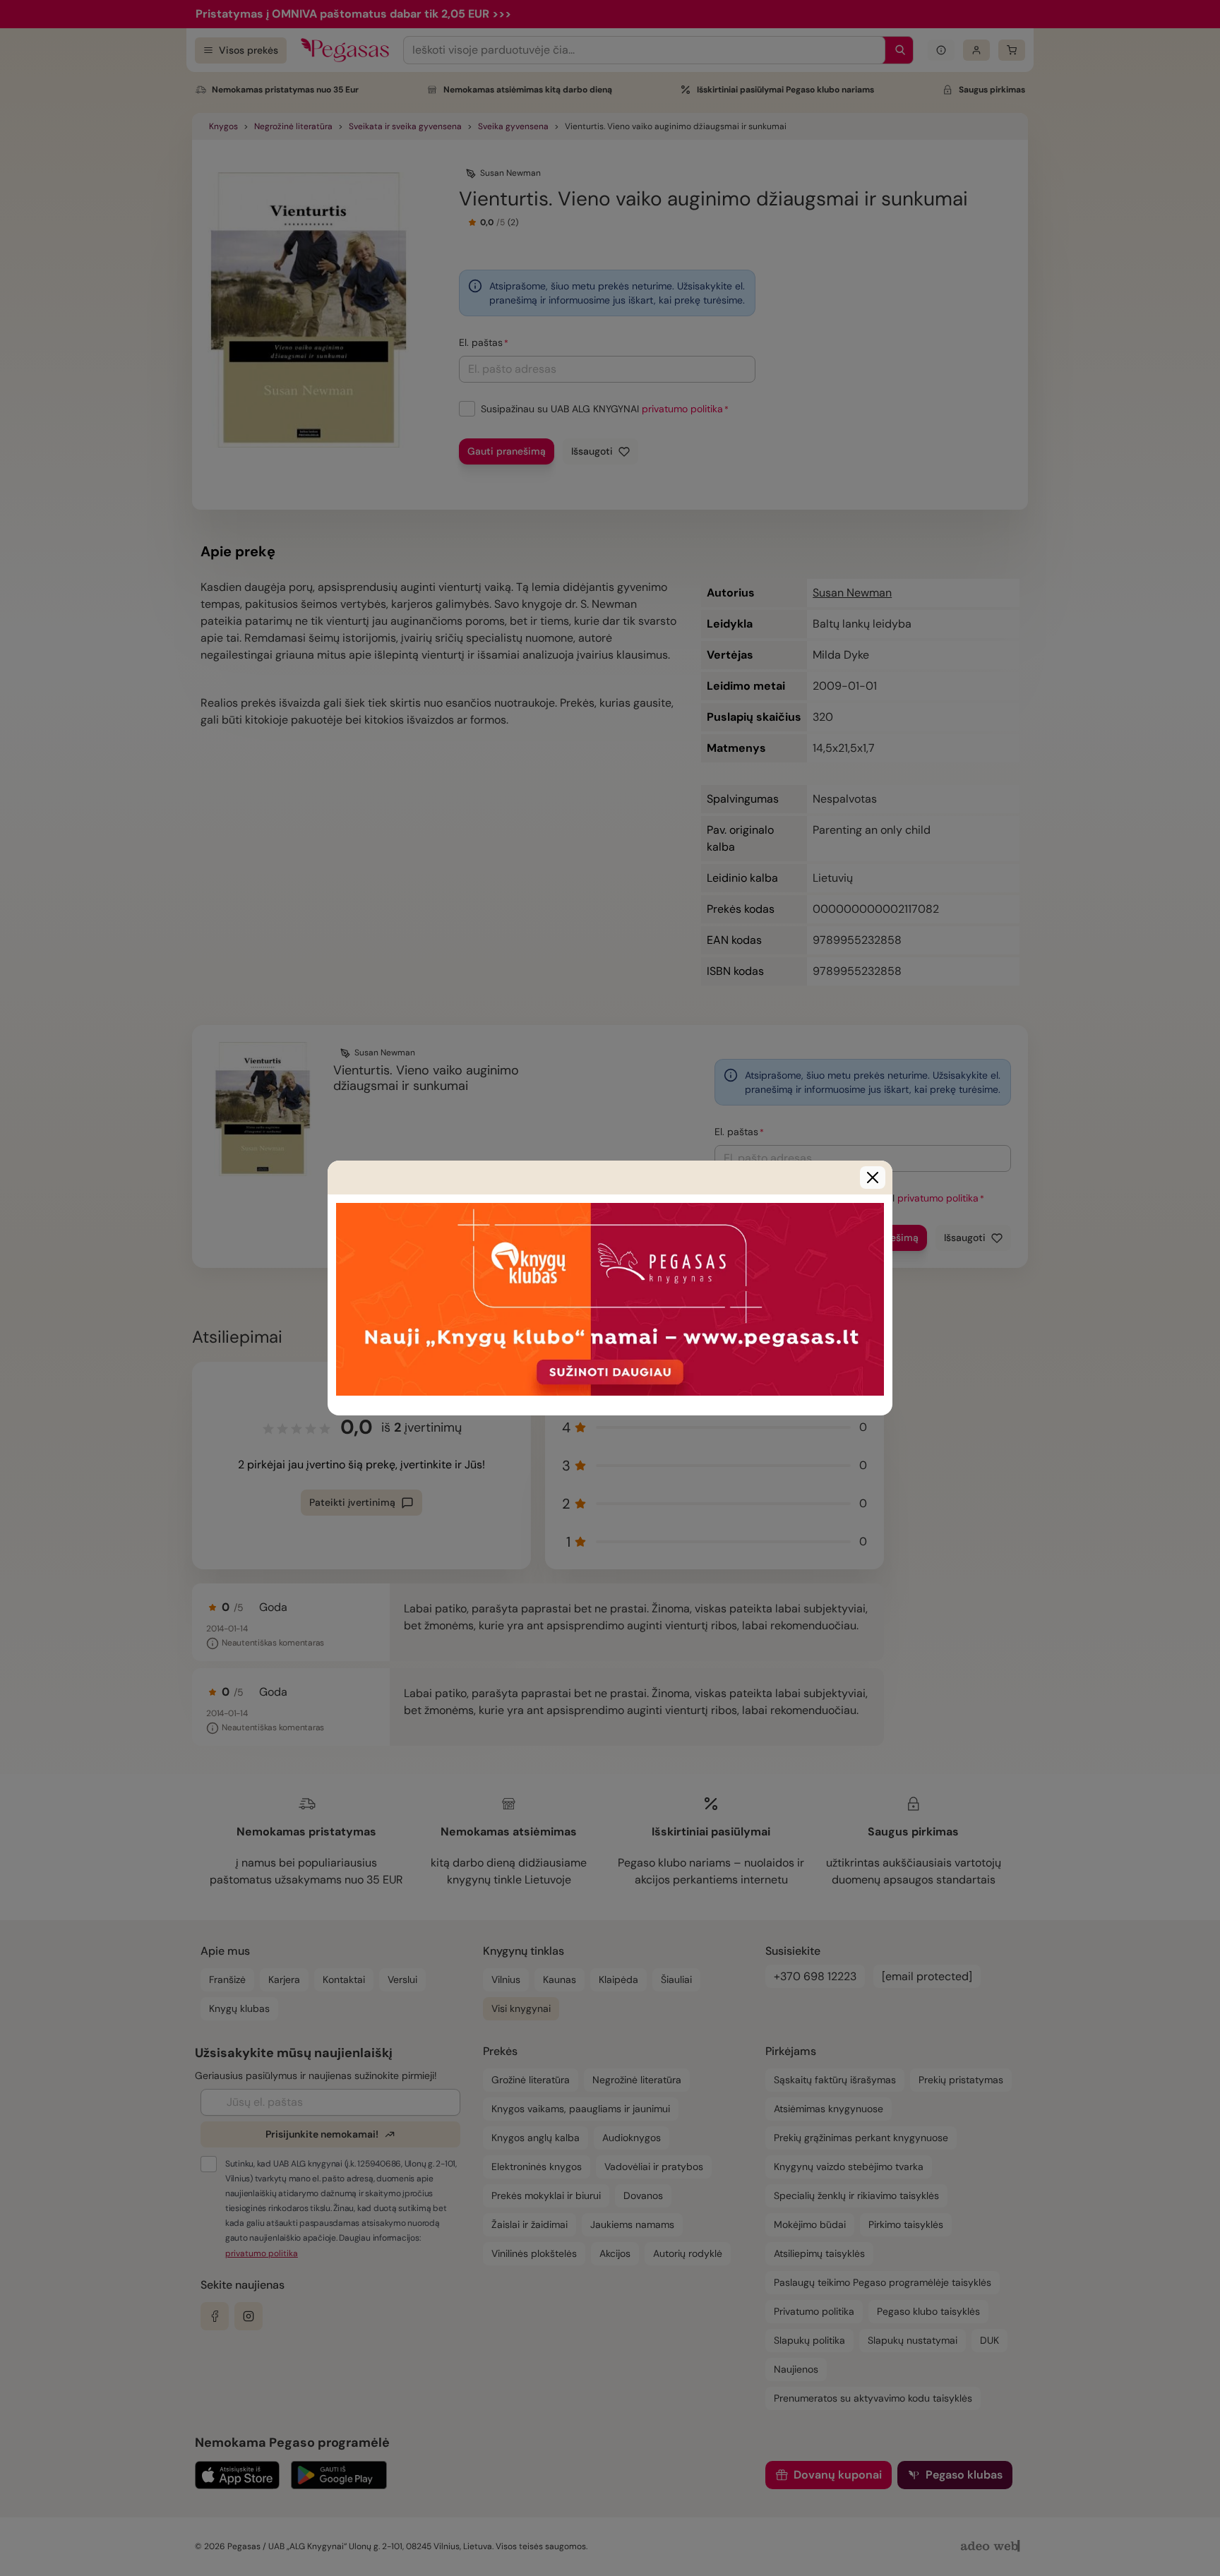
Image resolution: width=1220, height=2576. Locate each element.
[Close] (873, 1178)
